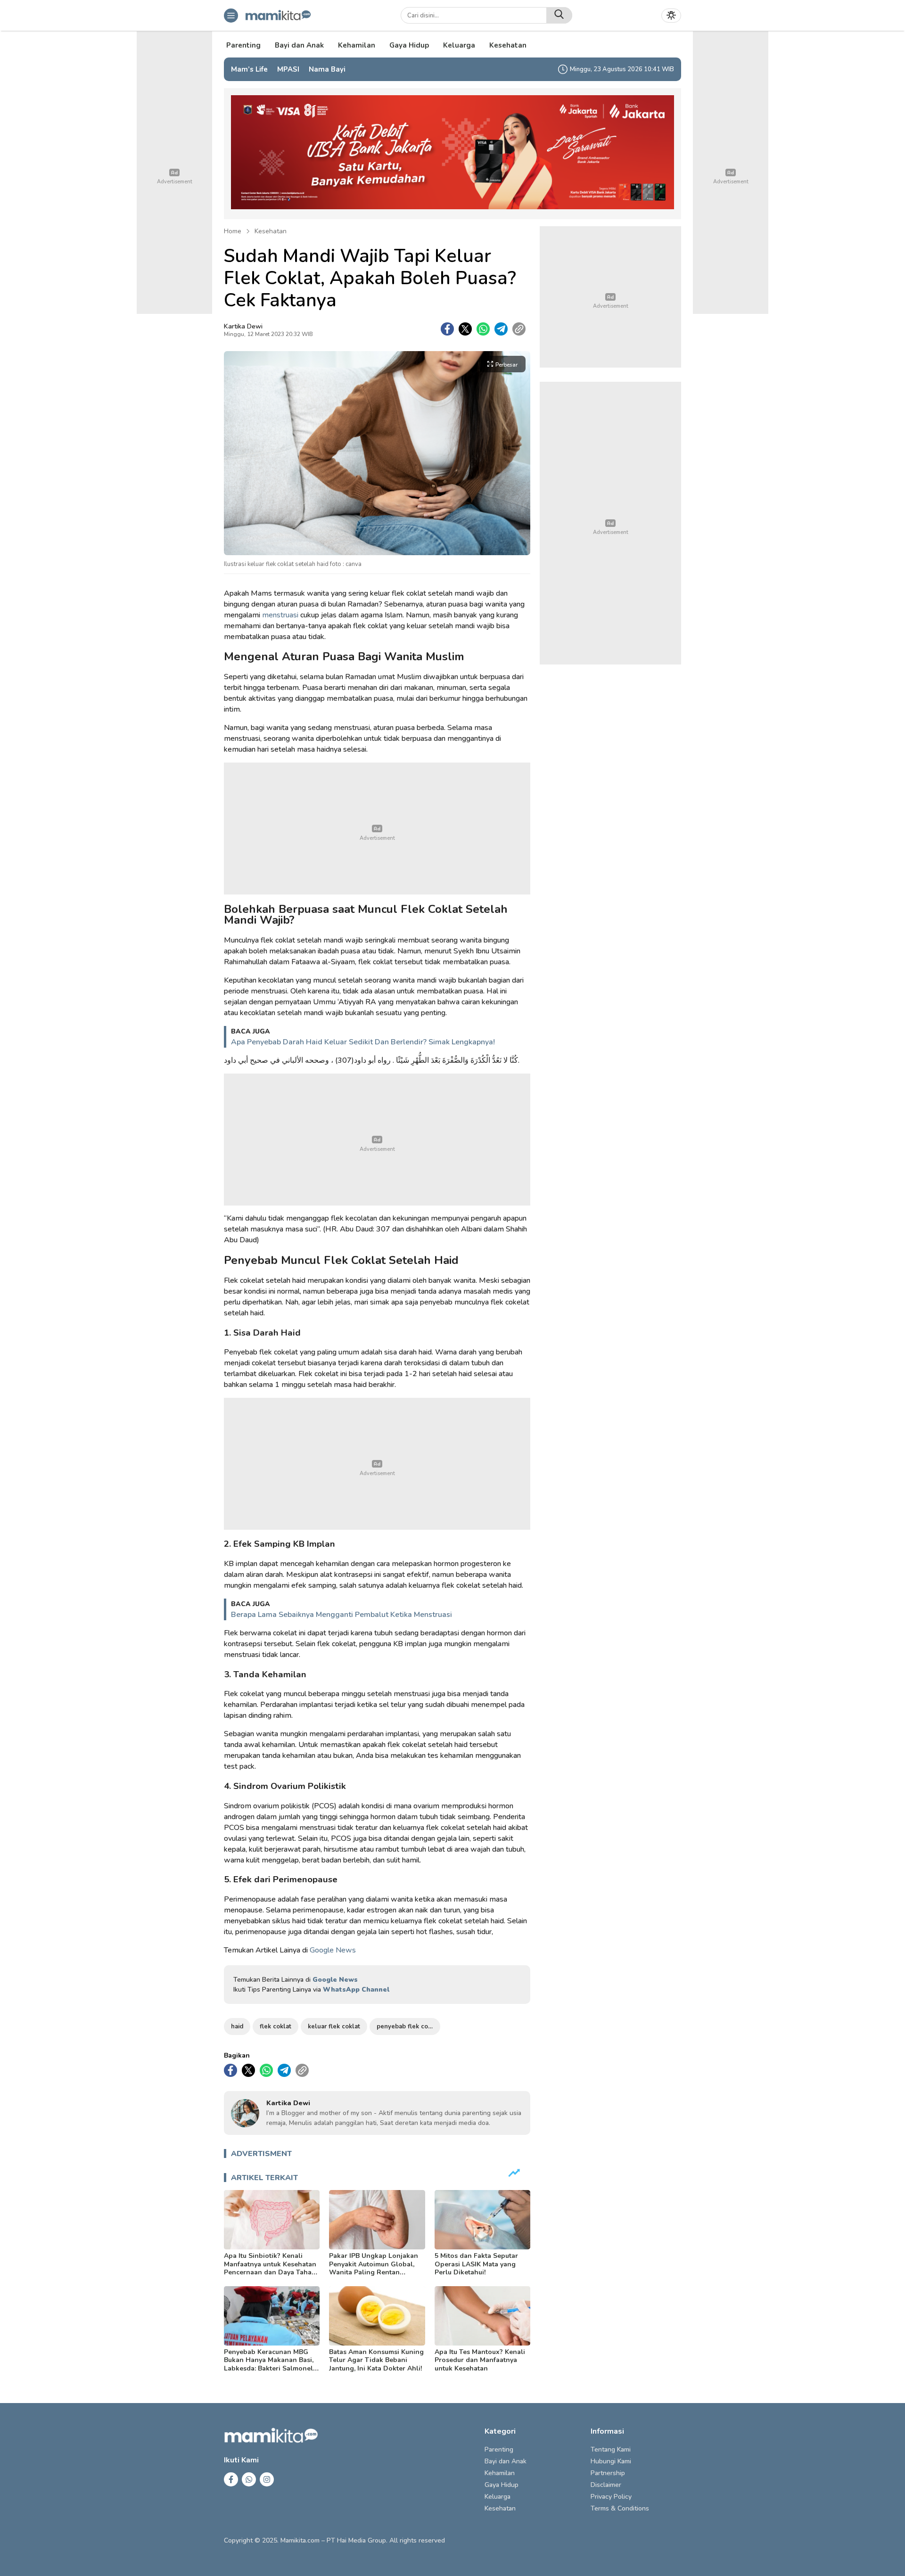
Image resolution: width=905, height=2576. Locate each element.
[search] (559, 15)
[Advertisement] (377, 829)
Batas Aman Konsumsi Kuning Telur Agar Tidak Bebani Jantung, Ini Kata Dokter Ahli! (376, 2360)
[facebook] (447, 329)
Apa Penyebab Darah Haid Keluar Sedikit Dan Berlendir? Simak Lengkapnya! (363, 1042)
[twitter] (465, 329)
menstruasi (280, 615)
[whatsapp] (483, 329)
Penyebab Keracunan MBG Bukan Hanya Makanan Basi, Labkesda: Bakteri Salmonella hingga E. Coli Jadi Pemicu (271, 2364)
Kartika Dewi (243, 326)
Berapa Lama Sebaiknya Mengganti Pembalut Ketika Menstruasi (341, 1615)
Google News (333, 1950)
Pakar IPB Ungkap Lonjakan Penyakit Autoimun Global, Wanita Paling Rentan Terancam (374, 2268)
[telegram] (501, 329)
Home (233, 231)
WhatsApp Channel (356, 1989)
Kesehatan (271, 231)
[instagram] (267, 2479)
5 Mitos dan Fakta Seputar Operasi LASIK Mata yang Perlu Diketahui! (476, 2264)
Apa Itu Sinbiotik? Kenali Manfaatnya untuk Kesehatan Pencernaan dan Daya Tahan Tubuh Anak (270, 2268)
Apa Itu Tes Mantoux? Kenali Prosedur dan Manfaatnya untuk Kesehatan (480, 2360)
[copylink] (519, 329)
